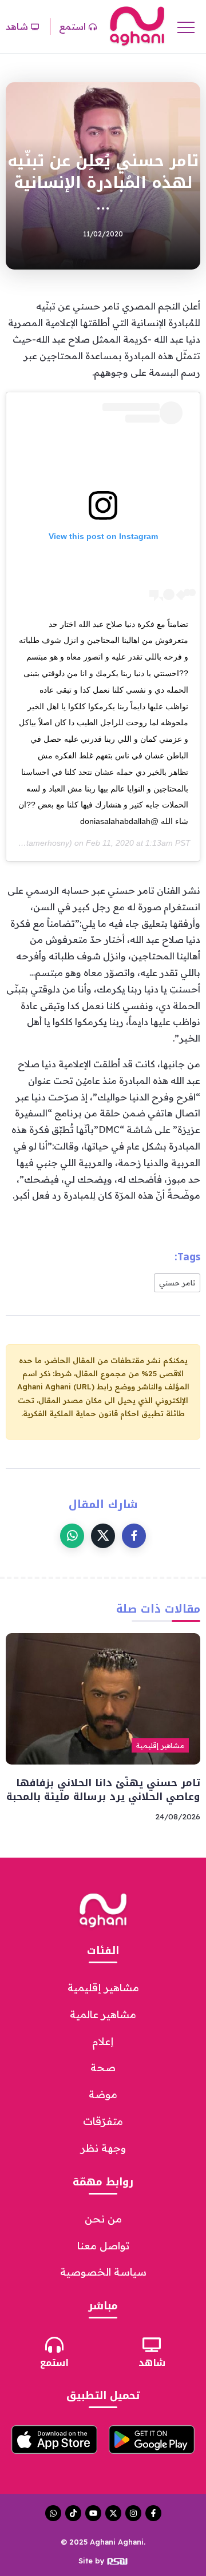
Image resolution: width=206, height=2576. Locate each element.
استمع (54, 2363)
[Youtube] (93, 2513)
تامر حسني (177, 1283)
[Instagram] (133, 2513)
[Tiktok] (73, 2513)
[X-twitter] (113, 2513)
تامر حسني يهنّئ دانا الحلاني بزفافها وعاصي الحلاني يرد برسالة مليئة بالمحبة (103, 1790)
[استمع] (54, 2345)
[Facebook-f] (153, 2513)
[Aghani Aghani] (137, 26)
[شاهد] (152, 2345)
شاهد (152, 2363)
